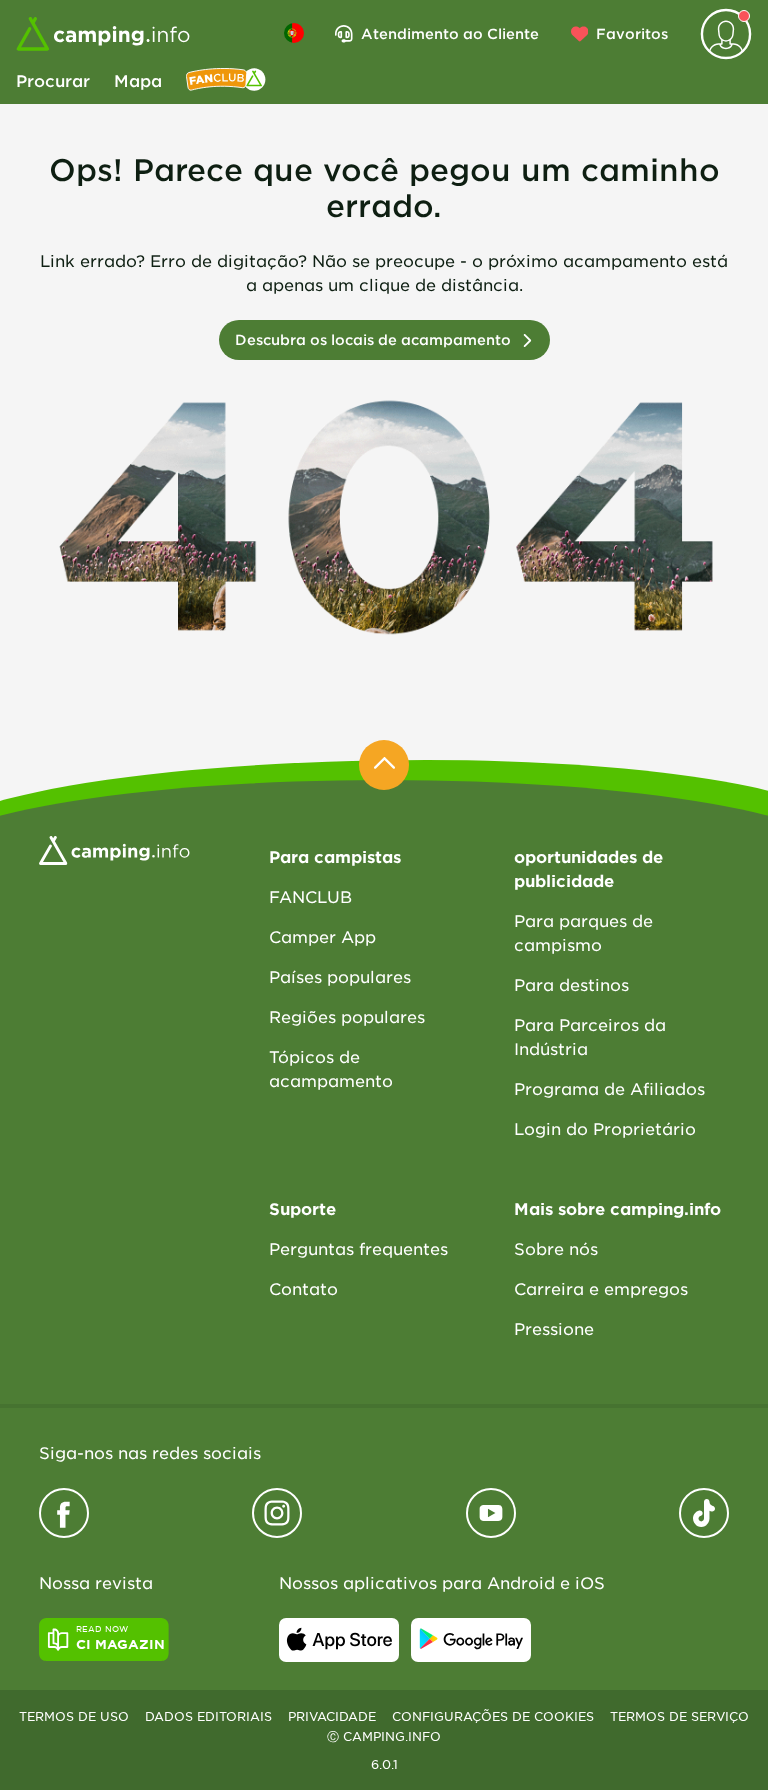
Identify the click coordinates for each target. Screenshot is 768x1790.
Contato (303, 1288)
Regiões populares (347, 1016)
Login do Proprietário (605, 1128)
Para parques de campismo (583, 932)
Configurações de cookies (493, 1716)
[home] (114, 848)
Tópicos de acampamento (331, 1068)
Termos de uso (74, 1716)
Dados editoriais (208, 1716)
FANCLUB (310, 896)
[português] (294, 33)
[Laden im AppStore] (339, 1640)
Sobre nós (556, 1248)
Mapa (138, 80)
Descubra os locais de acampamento (373, 339)
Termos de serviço (679, 1716)
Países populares (340, 976)
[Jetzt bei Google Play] (471, 1640)
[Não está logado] (726, 34)
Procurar (53, 80)
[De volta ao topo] (384, 765)
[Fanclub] (226, 80)
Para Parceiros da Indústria (590, 1036)
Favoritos (632, 33)
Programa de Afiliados (609, 1088)
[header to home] (103, 34)
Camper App (322, 936)
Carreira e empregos (601, 1288)
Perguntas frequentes (358, 1248)
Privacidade (332, 1716)
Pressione (554, 1328)
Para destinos (571, 984)
